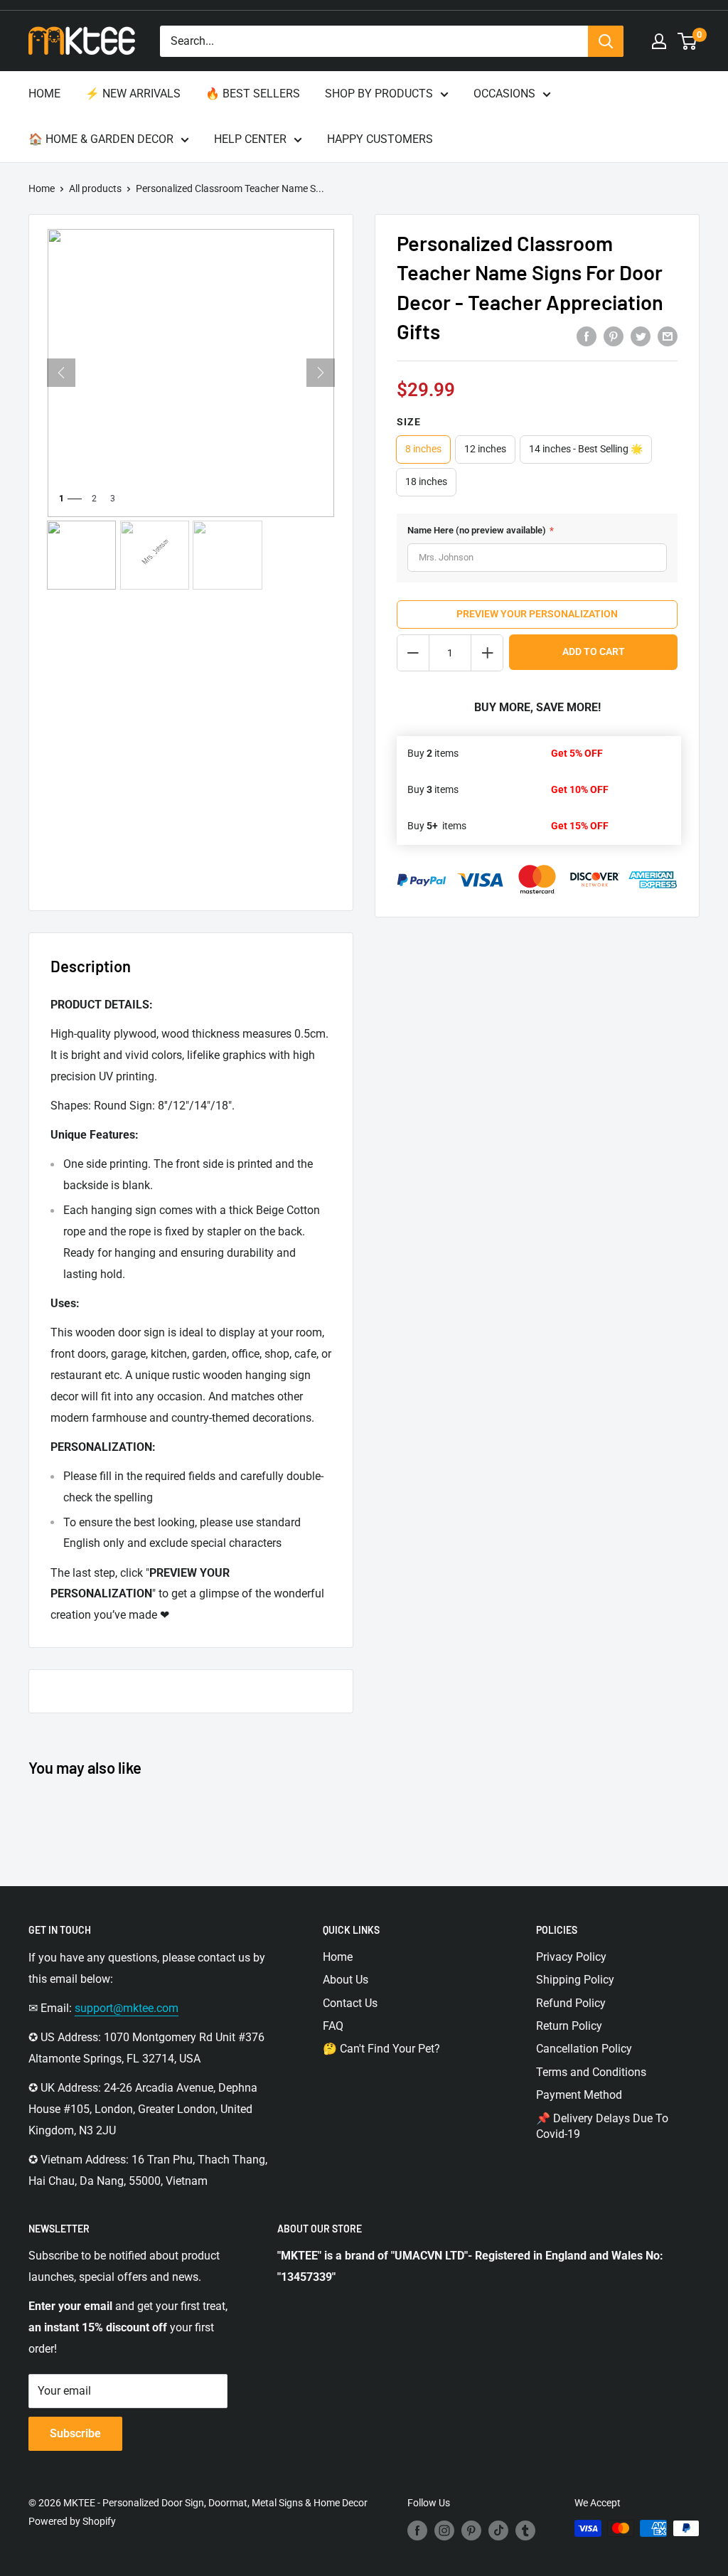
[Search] (606, 41)
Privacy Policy (571, 1957)
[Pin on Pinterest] (614, 336)
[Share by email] (668, 336)
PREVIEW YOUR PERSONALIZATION (537, 614)
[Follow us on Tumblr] (525, 2530)
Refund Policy (571, 2003)
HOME (44, 94)
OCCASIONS (504, 94)
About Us (346, 1980)
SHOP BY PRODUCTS (379, 94)
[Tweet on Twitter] (641, 336)
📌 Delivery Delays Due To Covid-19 (602, 2126)
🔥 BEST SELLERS (253, 94)
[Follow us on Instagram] (444, 2530)
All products (95, 188)
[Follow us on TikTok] (498, 2530)
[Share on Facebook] (587, 336)
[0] (688, 41)
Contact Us (350, 2003)
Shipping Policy (575, 1980)
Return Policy (569, 2026)
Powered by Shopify (72, 2521)
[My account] (659, 41)
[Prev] (61, 373)
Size (409, 422)
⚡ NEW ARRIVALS (133, 94)
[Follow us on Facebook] (417, 2530)
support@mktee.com (127, 2008)
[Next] (321, 373)
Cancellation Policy (584, 2049)
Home (42, 188)
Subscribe (75, 2433)
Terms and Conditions (591, 2072)
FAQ (333, 2026)
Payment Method (579, 2095)
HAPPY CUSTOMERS (380, 139)
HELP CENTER (250, 139)
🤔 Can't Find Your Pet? (381, 2049)
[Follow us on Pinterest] (471, 2530)
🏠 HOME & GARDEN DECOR (101, 139)
